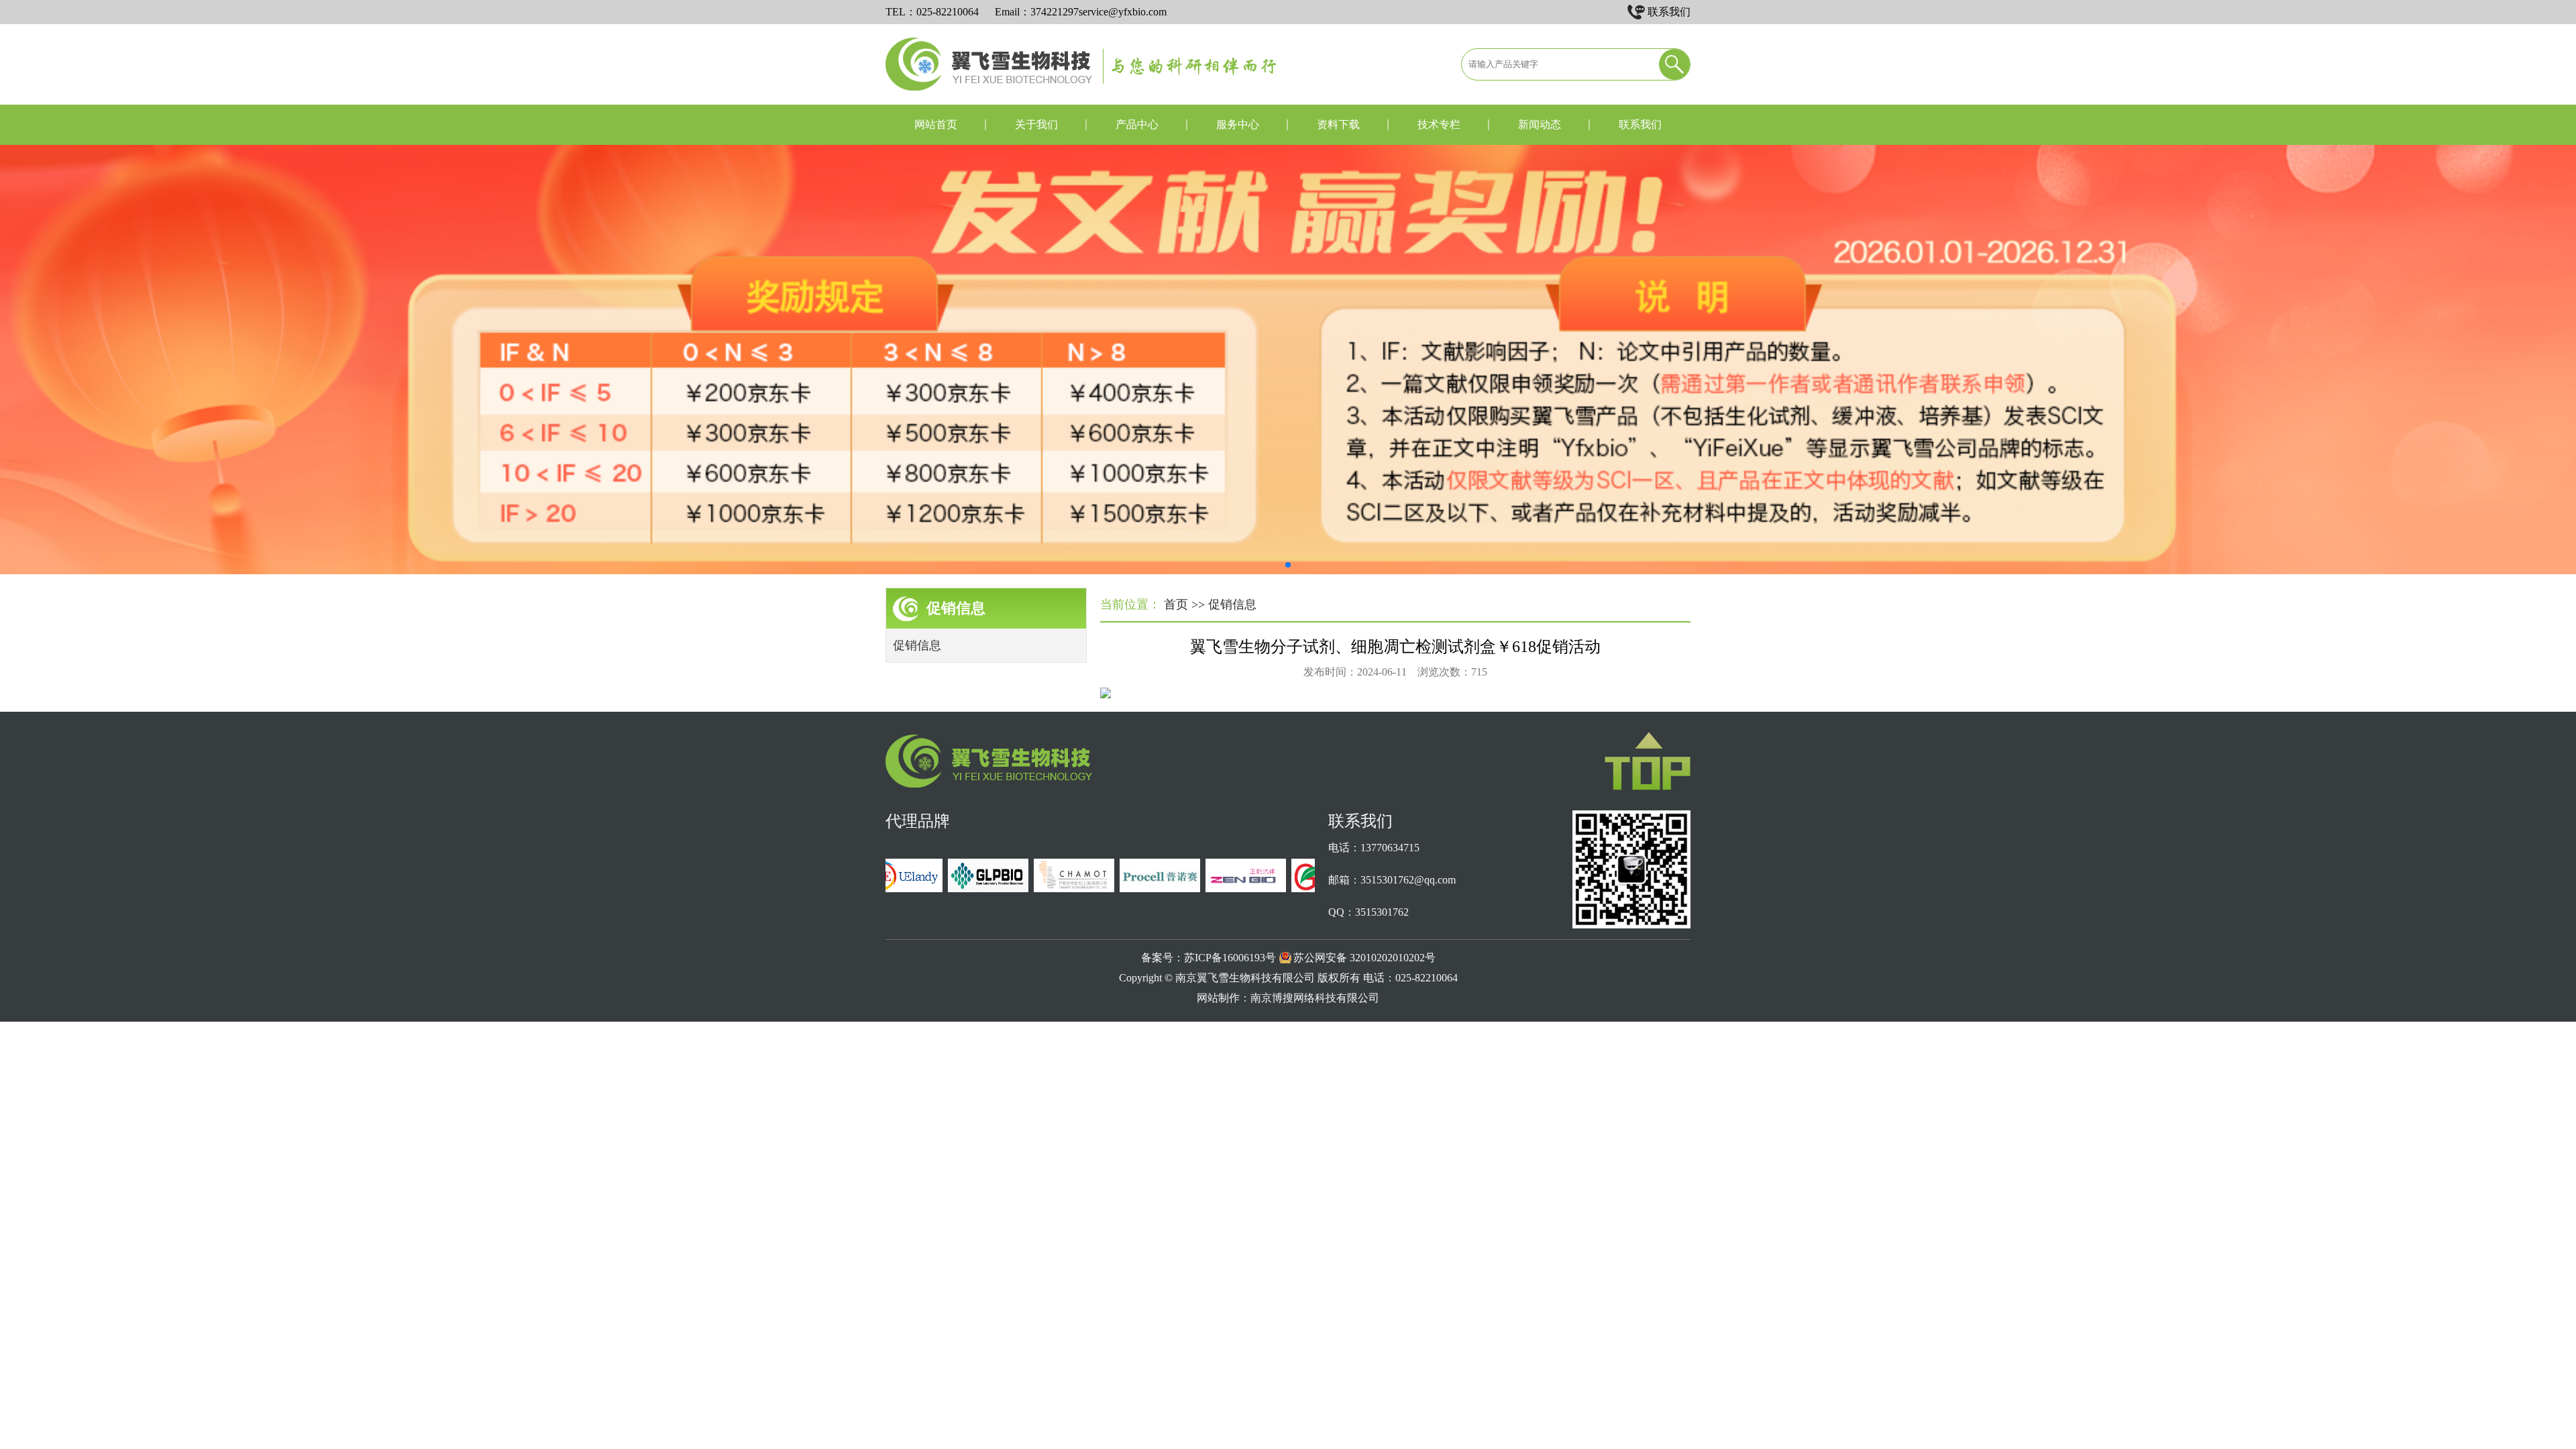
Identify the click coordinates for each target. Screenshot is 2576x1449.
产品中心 (1137, 124)
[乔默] (1055, 889)
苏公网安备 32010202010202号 (1364, 958)
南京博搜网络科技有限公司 (1315, 998)
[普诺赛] (1140, 889)
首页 (1176, 604)
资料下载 (1338, 124)
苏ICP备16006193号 (1230, 958)
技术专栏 (1439, 124)
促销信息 (917, 645)
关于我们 (1036, 124)
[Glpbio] (969, 889)
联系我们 (1669, 12)
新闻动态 (1540, 124)
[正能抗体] (1226, 889)
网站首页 (936, 124)
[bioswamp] (1312, 889)
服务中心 (1238, 124)
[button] (1288, 565)
